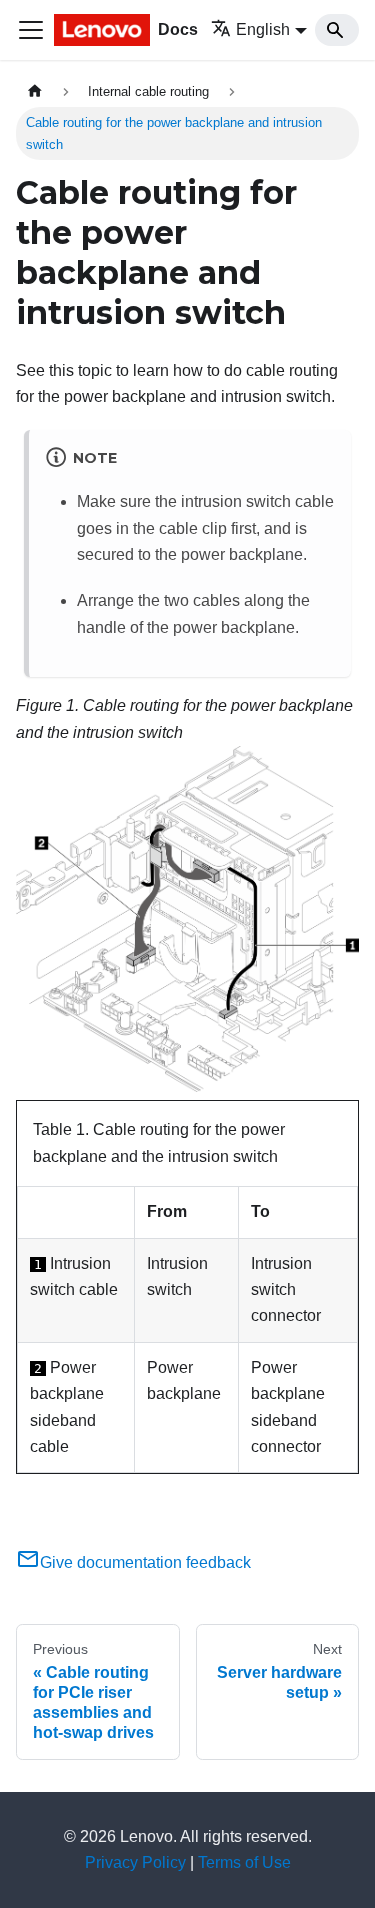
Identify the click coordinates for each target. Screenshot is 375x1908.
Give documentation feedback (145, 1562)
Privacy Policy (135, 1862)
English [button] (263, 29)
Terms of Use (244, 1862)
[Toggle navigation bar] (31, 30)
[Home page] (35, 91)
